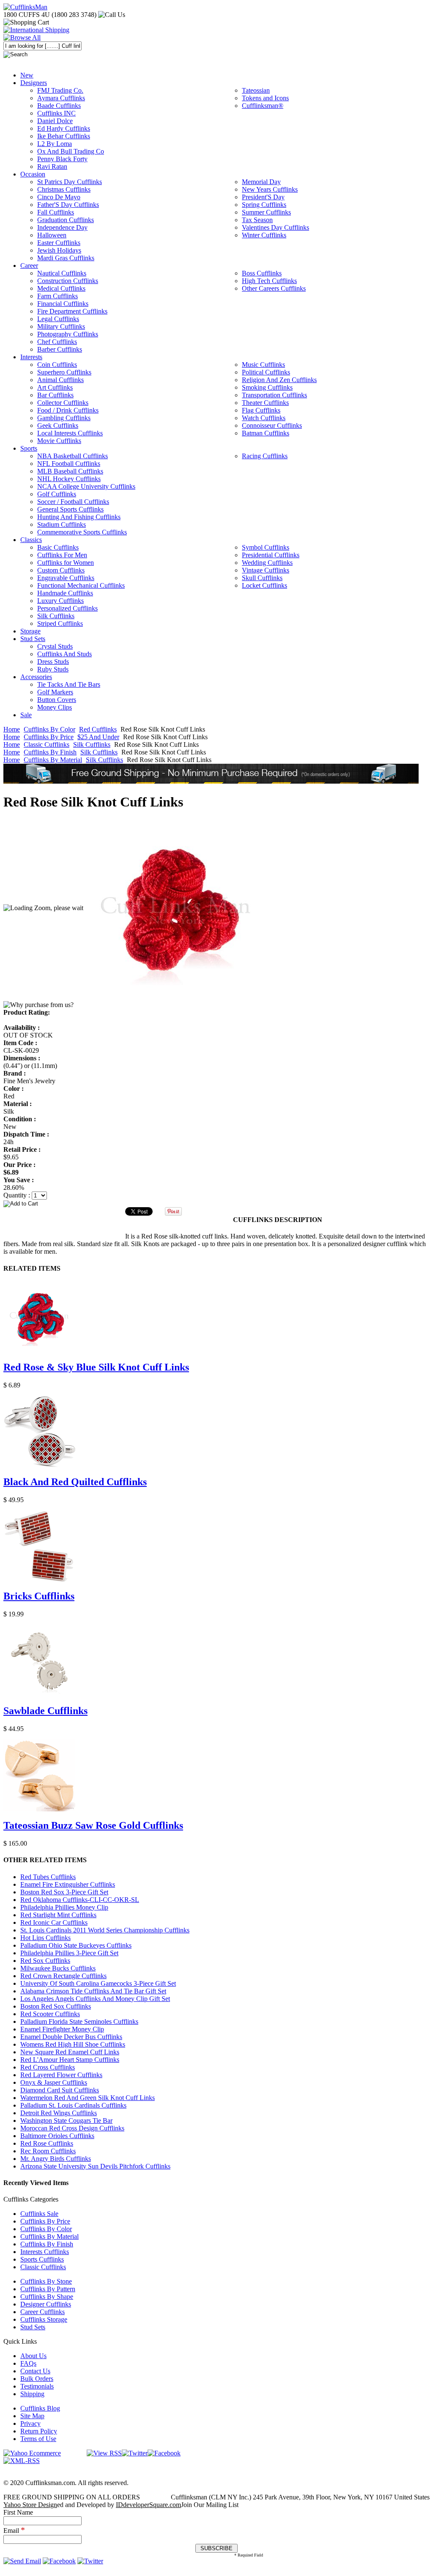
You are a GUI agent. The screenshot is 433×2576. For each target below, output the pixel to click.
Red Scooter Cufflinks (50, 2014)
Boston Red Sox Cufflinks (56, 2006)
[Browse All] (22, 37)
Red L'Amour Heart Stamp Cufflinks (70, 2060)
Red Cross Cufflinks (48, 2067)
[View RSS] (104, 2453)
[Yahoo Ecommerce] (32, 2453)
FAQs (28, 2363)
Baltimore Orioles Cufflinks (57, 2136)
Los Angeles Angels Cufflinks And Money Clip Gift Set (95, 1999)
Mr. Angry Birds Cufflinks (56, 2159)
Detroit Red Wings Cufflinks (59, 2113)
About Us (33, 2356)
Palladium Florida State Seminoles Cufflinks (79, 2021)
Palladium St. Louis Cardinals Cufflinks (73, 2105)
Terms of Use (38, 2439)
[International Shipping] (36, 30)
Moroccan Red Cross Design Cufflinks (72, 2128)
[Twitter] (135, 2453)
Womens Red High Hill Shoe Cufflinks (73, 2044)
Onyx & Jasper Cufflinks (54, 2082)
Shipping (32, 2394)
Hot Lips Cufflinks (45, 1938)
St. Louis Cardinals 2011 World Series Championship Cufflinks (105, 1930)
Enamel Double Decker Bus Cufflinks (71, 2037)
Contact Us (35, 2371)
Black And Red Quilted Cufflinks (75, 1482)
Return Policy (39, 2431)
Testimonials (37, 2386)
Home (12, 729)
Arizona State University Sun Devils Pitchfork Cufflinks (95, 2166)
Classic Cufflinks (47, 744)
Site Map (32, 2416)
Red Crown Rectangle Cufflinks (63, 1976)
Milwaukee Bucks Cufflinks (58, 1968)
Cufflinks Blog (40, 2408)
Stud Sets (33, 2327)
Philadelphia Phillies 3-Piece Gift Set (69, 1953)
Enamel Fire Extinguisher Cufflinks (68, 1884)
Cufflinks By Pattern (48, 2289)
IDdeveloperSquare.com (148, 2505)
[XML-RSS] (22, 2461)
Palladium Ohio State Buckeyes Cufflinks (76, 1945)
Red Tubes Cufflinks (48, 1877)
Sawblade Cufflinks (45, 1711)
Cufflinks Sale (39, 2214)
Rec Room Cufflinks (48, 2151)
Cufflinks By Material (53, 760)
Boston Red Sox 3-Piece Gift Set (64, 1892)
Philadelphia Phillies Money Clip (64, 1907)
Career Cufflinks (42, 2312)
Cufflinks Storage (44, 2319)
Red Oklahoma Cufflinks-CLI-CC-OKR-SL (80, 1900)
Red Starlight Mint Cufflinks (58, 1915)
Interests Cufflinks (45, 2252)
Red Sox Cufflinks (45, 1961)
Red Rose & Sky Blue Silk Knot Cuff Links (96, 1367)
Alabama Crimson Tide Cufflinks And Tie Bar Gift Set (93, 1991)
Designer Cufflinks (46, 2304)
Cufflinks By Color (49, 729)
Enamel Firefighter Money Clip (62, 2029)
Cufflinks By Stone (46, 2281)
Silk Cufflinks (92, 744)
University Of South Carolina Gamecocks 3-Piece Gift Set (98, 1983)
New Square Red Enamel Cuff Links (70, 2052)
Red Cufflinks (98, 729)
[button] (216, 1203)
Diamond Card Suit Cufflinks (60, 2090)
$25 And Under (98, 737)
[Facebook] (164, 2453)
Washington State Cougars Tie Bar (66, 2121)
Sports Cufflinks (42, 2259)
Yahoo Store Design (30, 2505)
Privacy (30, 2423)
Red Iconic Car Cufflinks (54, 1922)
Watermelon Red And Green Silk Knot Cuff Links (88, 2098)
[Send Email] (22, 2561)
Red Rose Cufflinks (47, 2143)
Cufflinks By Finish (50, 752)
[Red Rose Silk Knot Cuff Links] (176, 908)
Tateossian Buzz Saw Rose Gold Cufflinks (93, 1825)
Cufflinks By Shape (47, 2297)
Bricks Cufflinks (39, 1596)
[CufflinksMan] (25, 7)
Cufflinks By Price (49, 737)
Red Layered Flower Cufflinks (61, 2075)
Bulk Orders (37, 2379)
